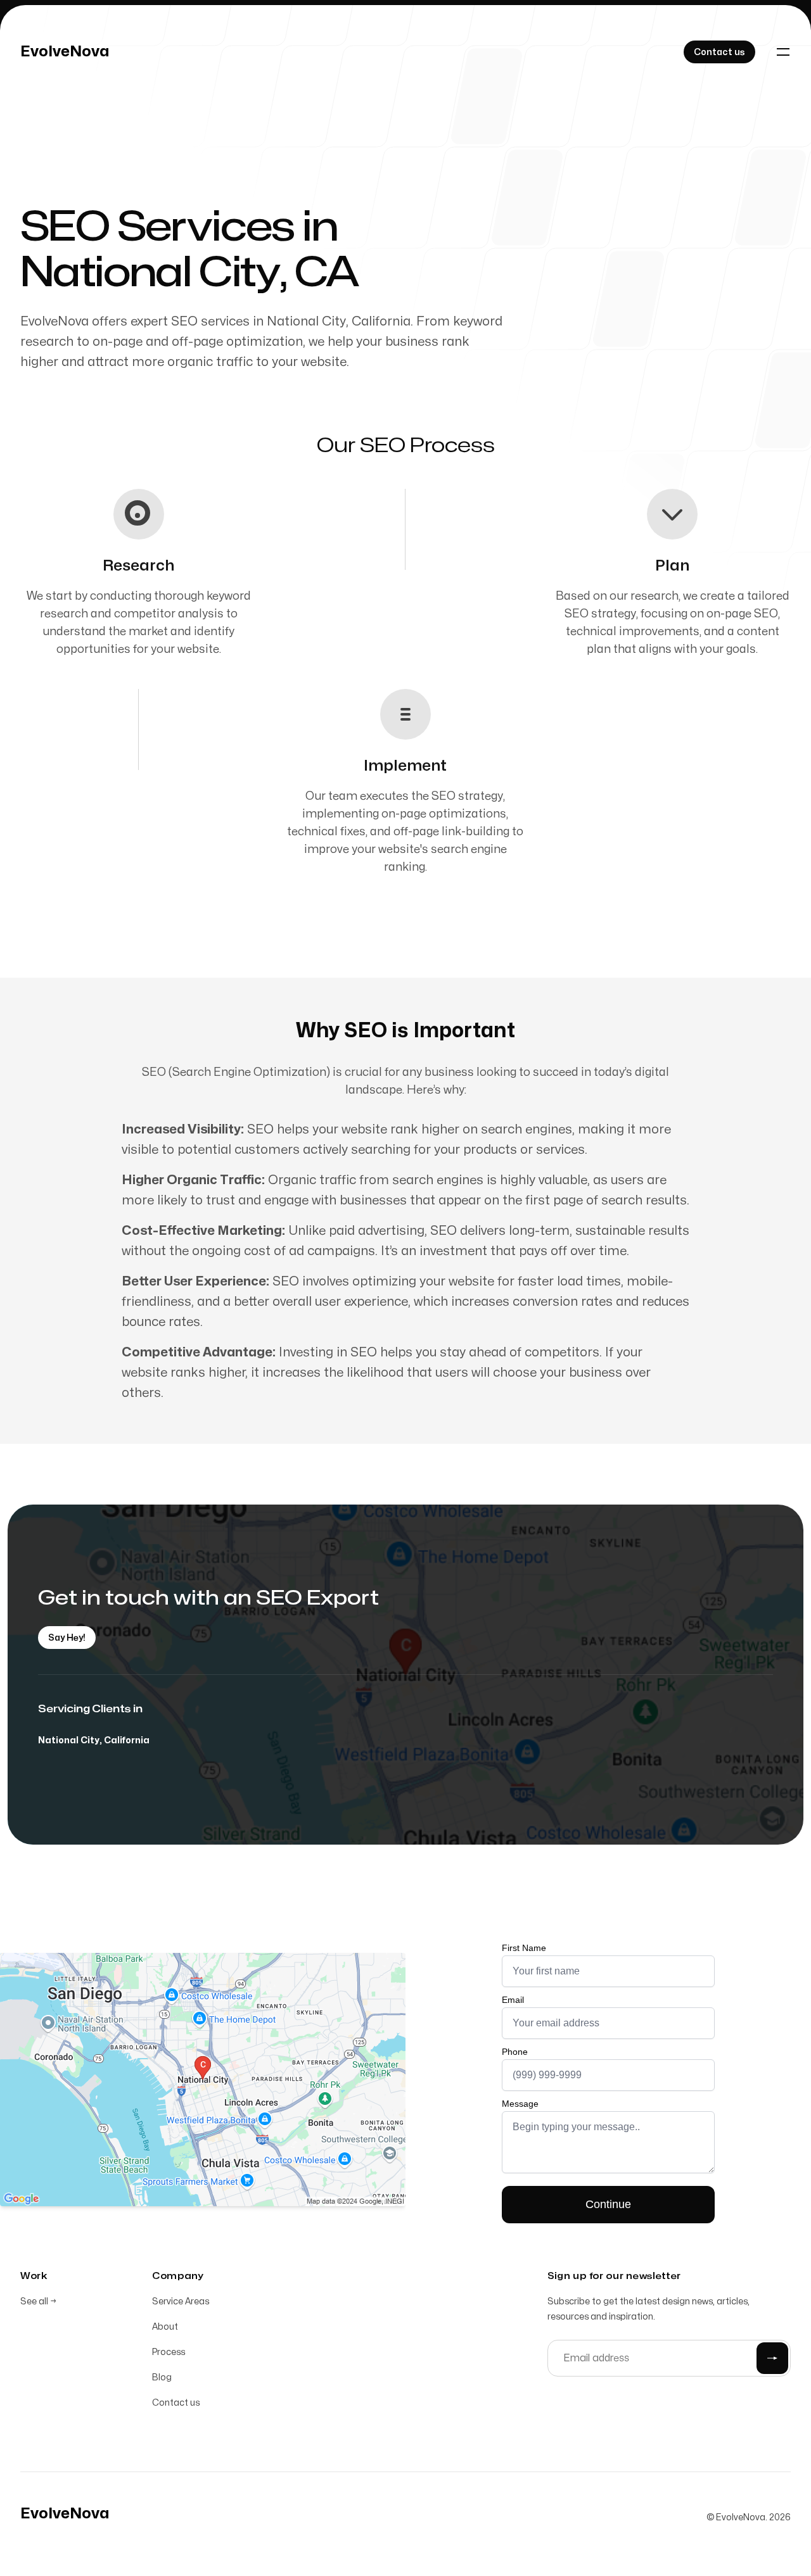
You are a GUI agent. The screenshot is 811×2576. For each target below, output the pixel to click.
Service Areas (181, 2301)
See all (38, 2301)
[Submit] (772, 2358)
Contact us (176, 2403)
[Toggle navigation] (783, 52)
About (165, 2327)
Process (169, 2352)
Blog (162, 2377)
